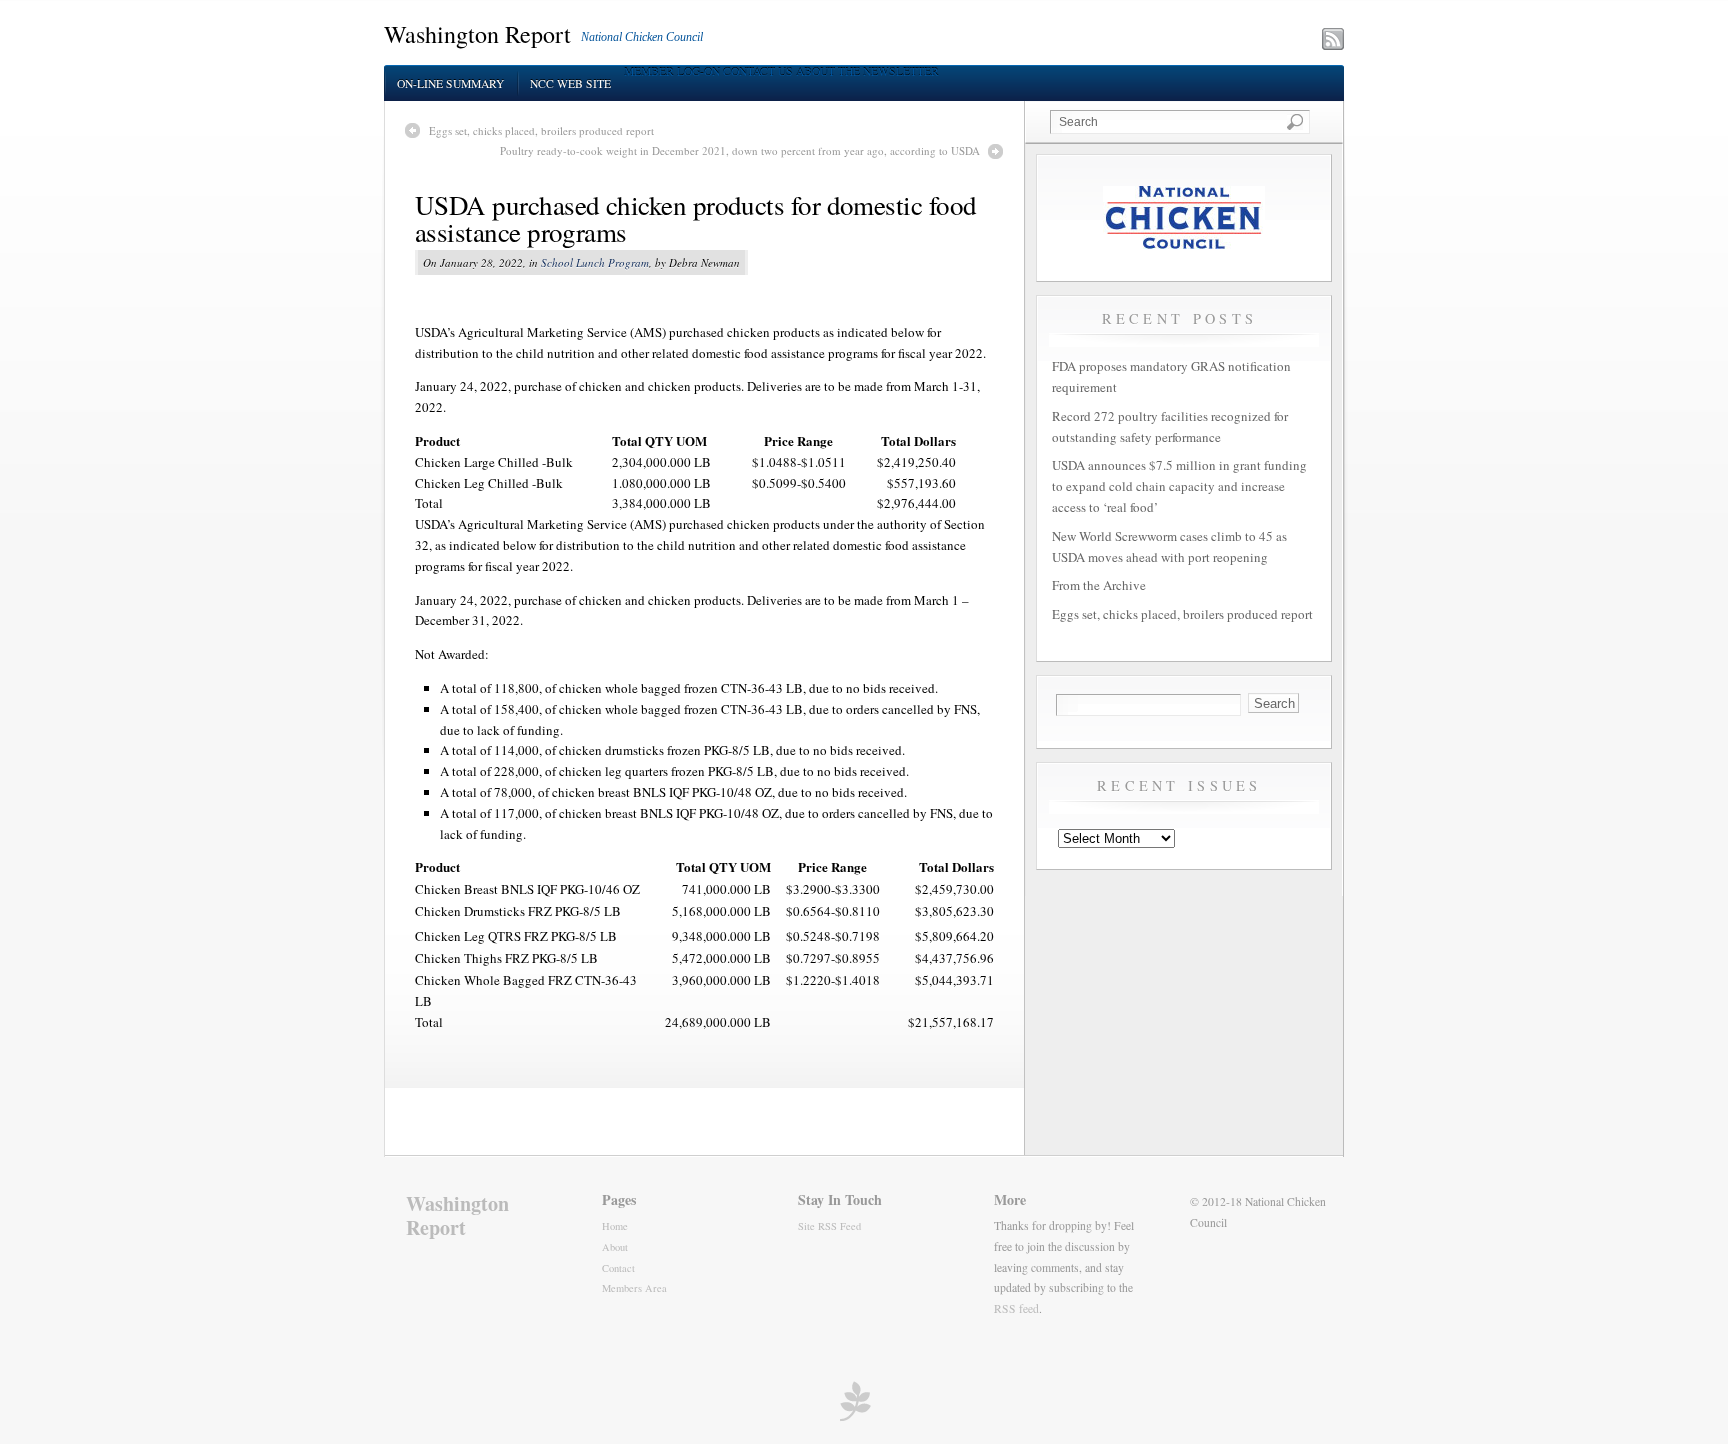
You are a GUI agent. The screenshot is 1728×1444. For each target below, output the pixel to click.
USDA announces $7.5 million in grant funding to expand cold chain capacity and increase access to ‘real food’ (1179, 486)
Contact (618, 1268)
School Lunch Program (595, 262)
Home (615, 1226)
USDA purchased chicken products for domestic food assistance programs (696, 218)
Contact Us (758, 71)
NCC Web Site (570, 83)
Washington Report (477, 34)
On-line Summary (450, 83)
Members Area (634, 1288)
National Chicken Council (642, 37)
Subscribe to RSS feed (1245, 41)
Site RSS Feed (829, 1226)
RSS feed (1016, 1308)
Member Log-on (672, 71)
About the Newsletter (867, 71)
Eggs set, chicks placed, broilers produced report (541, 130)
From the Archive (1099, 585)
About (615, 1247)
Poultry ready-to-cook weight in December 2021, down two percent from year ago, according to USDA (740, 150)
